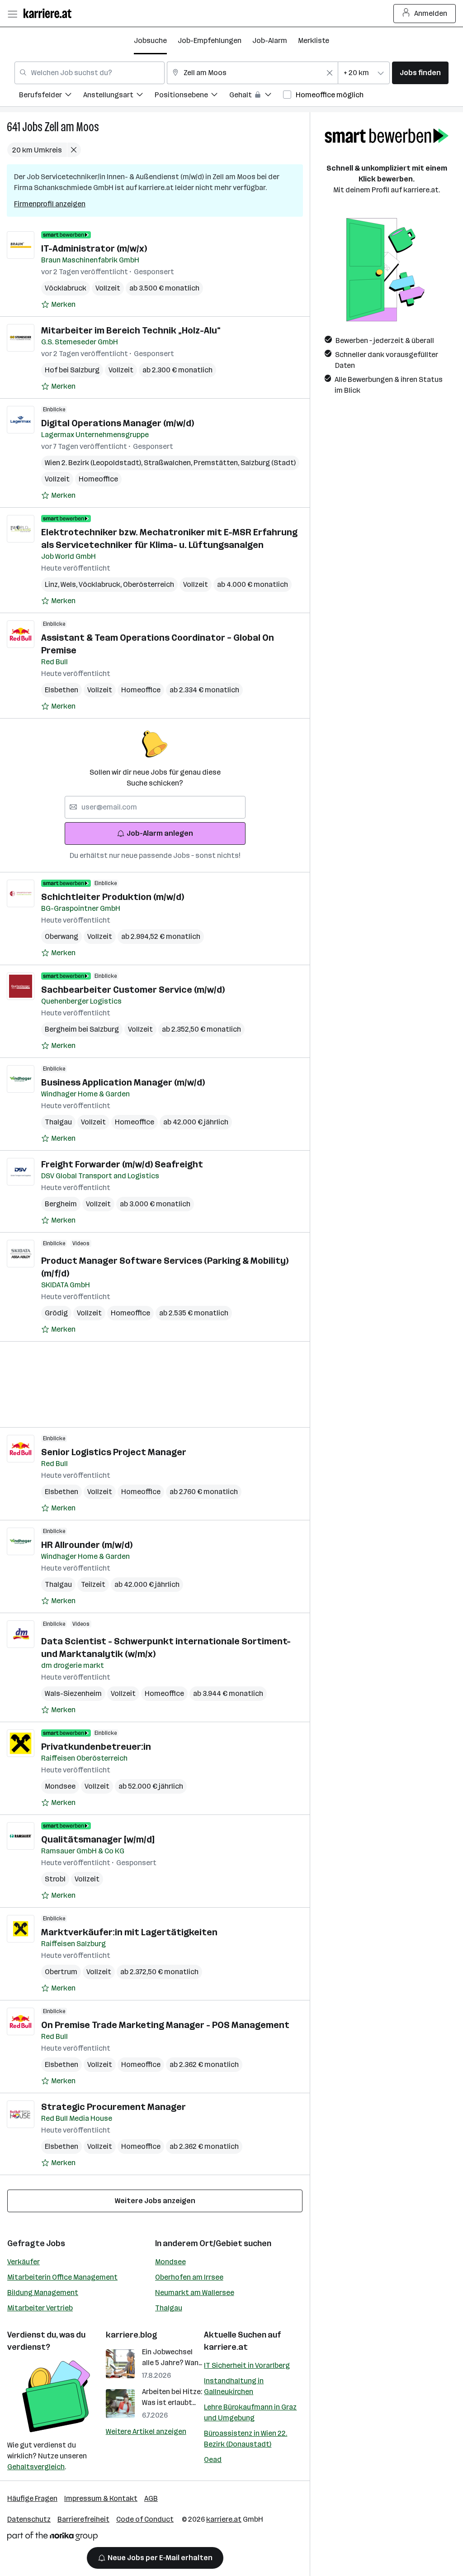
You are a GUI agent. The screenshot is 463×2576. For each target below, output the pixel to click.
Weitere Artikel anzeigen (146, 2431)
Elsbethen (61, 690)
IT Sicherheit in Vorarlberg (247, 2365)
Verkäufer (24, 2262)
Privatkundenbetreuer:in (96, 1747)
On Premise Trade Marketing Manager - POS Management (165, 2025)
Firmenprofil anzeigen (50, 204)
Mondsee (60, 1786)
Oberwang (61, 936)
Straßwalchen (169, 463)
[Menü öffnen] (12, 14)
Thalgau (58, 1122)
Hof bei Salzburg (72, 370)
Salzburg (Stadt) (268, 463)
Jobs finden (420, 73)
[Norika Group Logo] (52, 2538)
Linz (53, 584)
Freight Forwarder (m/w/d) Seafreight (122, 1164)
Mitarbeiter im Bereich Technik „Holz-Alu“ (131, 330)
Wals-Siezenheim (73, 1693)
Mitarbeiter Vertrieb (40, 2308)
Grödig (56, 1313)
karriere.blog (132, 2335)
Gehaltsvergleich (36, 2467)
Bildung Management (43, 2293)
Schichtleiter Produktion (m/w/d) (113, 897)
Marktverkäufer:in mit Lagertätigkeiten (129, 1932)
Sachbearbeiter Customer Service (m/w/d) (133, 990)
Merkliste (314, 40)
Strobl (55, 1879)
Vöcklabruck (66, 288)
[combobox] (90, 73)
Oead (213, 2459)
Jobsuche (150, 40)
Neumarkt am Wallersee (195, 2293)
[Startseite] (50, 13)
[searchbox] (155, 807)
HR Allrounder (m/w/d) (87, 1545)
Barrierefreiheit (83, 2519)
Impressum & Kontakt (101, 2498)
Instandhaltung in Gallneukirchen (234, 2386)
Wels (70, 584)
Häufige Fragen (32, 2498)
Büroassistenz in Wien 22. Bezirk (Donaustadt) (246, 2439)
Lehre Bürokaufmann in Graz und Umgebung (250, 2412)
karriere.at (226, 2347)
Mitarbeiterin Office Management (62, 2277)
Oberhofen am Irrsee (189, 2277)
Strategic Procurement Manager (113, 2107)
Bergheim (61, 1204)
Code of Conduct (145, 2519)
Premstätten (217, 463)
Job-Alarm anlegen (160, 833)
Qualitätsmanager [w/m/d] (98, 1839)
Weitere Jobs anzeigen (155, 2201)
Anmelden (431, 13)
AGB (151, 2498)
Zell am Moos (72, 127)
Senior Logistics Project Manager (114, 1452)
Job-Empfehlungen (210, 40)
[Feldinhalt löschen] (330, 73)
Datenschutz (29, 2519)
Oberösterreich (149, 584)
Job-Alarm (270, 40)
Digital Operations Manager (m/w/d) (118, 423)
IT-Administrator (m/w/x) (94, 248)
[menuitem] (51, 96)
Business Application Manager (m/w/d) (123, 1082)
